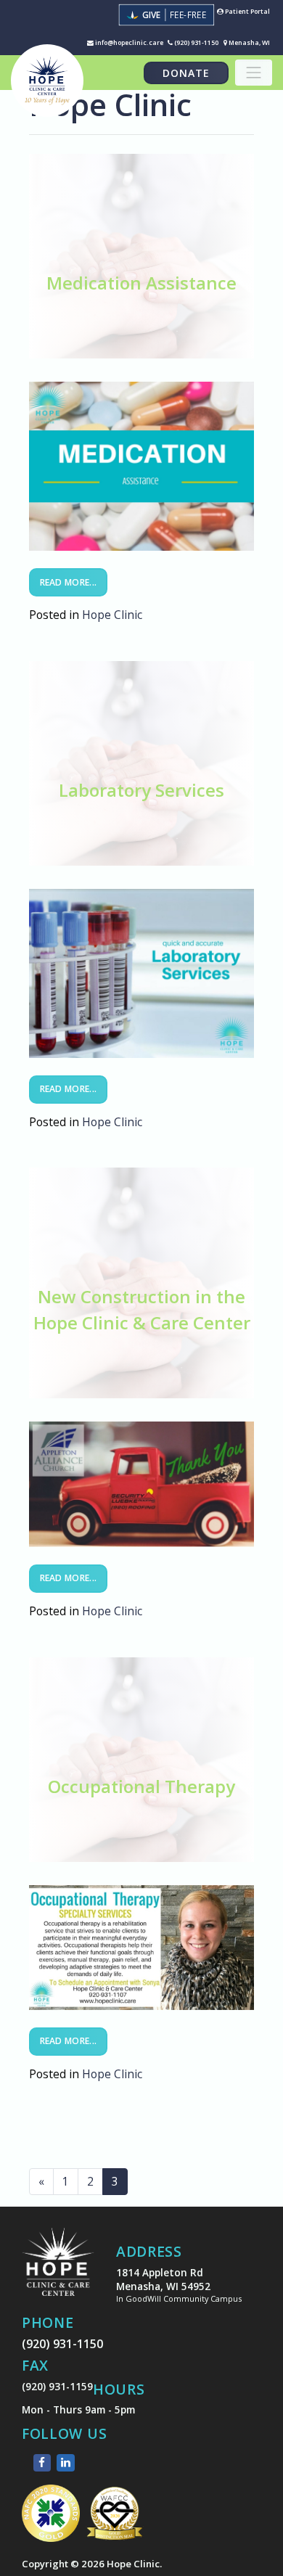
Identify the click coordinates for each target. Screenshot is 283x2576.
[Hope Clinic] (58, 2272)
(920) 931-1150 (196, 43)
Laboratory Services (141, 790)
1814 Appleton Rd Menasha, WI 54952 (179, 2285)
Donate (186, 73)
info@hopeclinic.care (128, 43)
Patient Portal (247, 12)
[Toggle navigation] (254, 73)
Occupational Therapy (141, 1786)
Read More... (69, 582)
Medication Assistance (141, 283)
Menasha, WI (249, 43)
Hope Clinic (112, 615)
